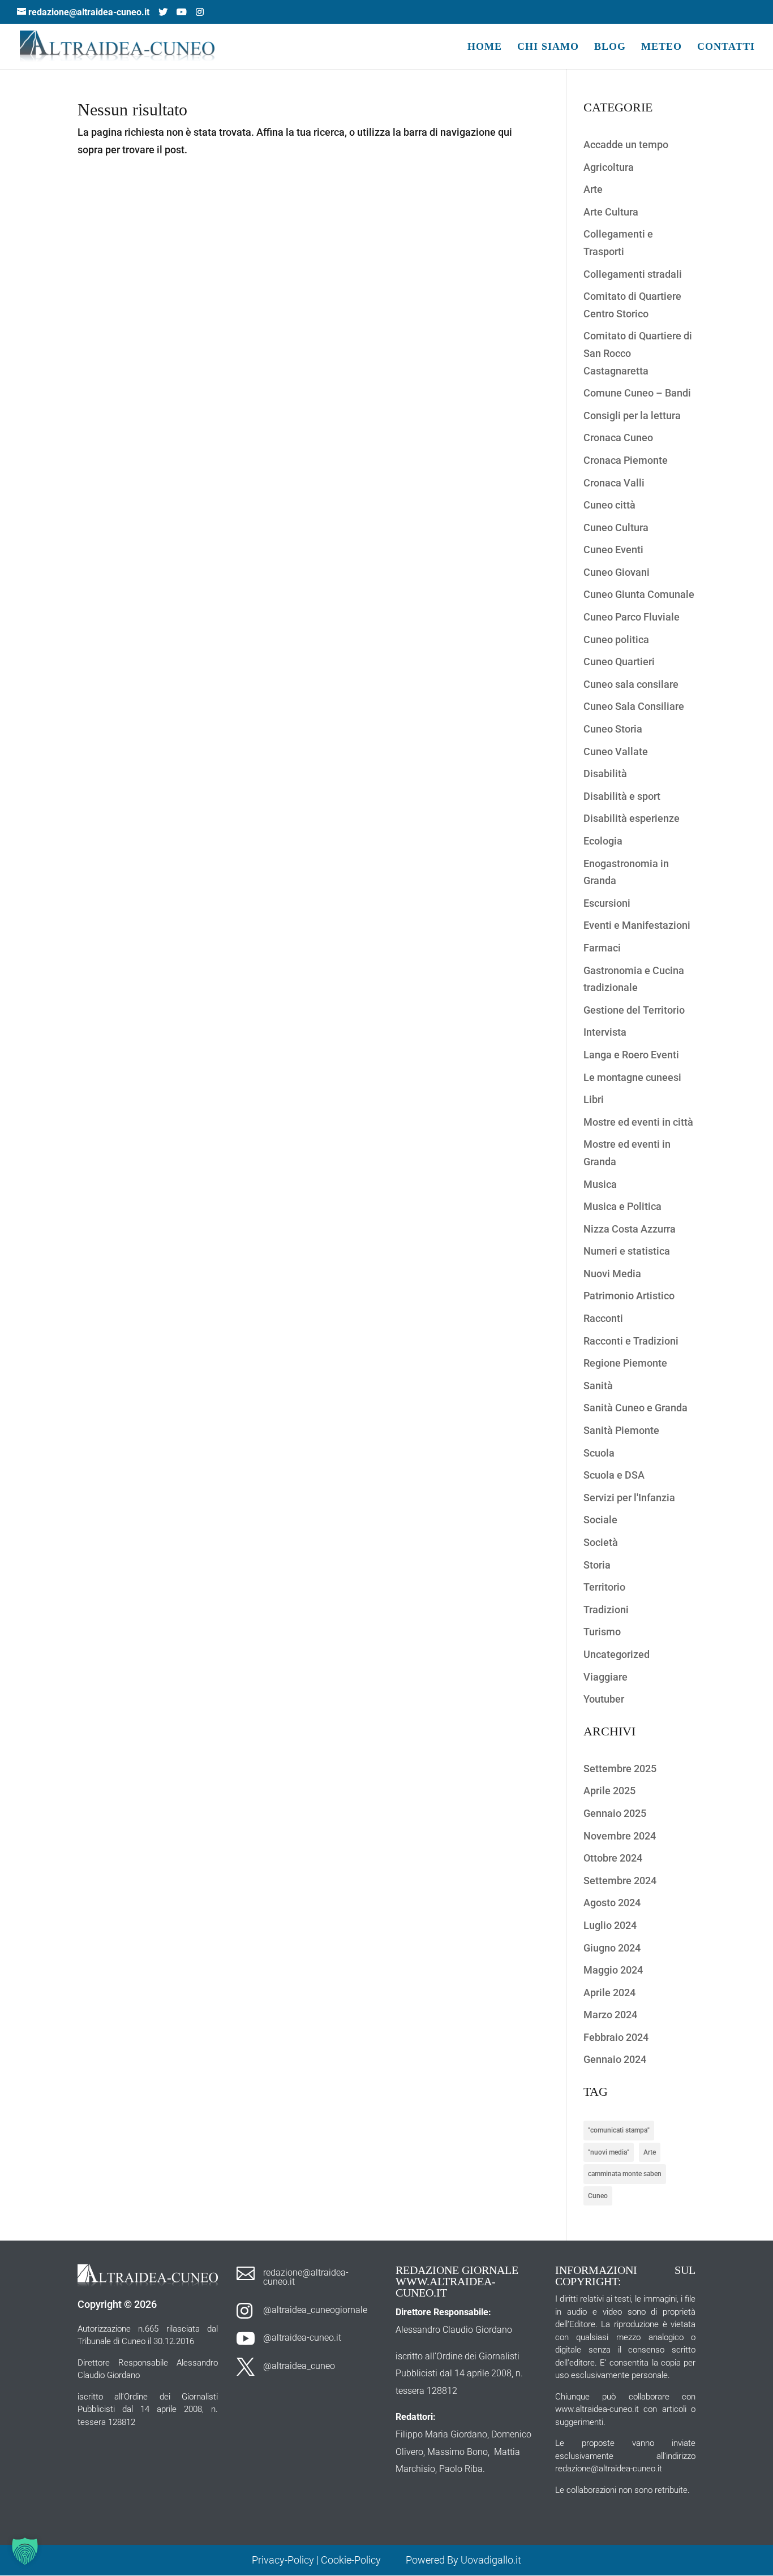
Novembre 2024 (620, 1836)
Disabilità (605, 774)
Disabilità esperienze (632, 818)
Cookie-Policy (352, 2560)
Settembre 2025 (620, 1769)
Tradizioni (606, 1610)
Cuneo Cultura (616, 527)
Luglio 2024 (610, 1925)
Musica (600, 1184)
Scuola (599, 1453)
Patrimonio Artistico (629, 1296)
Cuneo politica (616, 639)
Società (601, 1542)
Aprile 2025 (609, 1791)
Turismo (602, 1632)
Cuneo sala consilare (631, 684)
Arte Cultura (611, 212)
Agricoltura (609, 167)
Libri (594, 1099)
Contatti (726, 47)
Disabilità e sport (622, 796)
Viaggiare (605, 1677)
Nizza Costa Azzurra (630, 1229)
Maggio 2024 (613, 1970)
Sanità (598, 1386)
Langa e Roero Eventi (631, 1055)
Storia (597, 1565)
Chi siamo (548, 47)
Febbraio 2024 (616, 2037)
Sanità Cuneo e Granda (635, 1408)
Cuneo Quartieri (619, 662)
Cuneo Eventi (613, 550)
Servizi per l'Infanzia (629, 1498)
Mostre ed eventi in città (638, 1122)
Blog (610, 47)
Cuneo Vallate (616, 751)
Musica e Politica (622, 1206)
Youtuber (604, 1699)
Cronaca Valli (614, 483)
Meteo (662, 47)
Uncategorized (617, 1654)
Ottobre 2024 (613, 1858)
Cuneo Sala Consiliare (634, 706)
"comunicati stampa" (619, 2130)
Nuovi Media (612, 1274)
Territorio (604, 1587)
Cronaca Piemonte (626, 460)
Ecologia (603, 841)
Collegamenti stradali (633, 274)
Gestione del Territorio (634, 1010)
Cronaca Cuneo (618, 438)
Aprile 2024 (609, 1993)
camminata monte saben (625, 2174)
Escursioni (607, 903)
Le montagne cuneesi (632, 1077)
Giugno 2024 (612, 1948)
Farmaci (602, 948)
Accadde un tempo (626, 145)
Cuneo (598, 2196)
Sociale (600, 1520)
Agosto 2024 (612, 1903)
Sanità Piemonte (621, 1430)
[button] (25, 2551)
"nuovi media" (609, 2152)
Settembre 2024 (620, 1881)
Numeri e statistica (627, 1251)
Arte (593, 189)
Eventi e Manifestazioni (637, 925)
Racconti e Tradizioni (631, 1341)
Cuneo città (609, 505)
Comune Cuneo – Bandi (637, 393)
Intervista (605, 1032)
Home (485, 47)
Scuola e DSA (614, 1475)
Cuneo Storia (613, 729)
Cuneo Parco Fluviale (632, 617)
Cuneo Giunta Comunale (639, 594)
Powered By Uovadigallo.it (463, 2560)
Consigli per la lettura (632, 415)
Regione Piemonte (625, 1363)
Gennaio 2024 (615, 2059)
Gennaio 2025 (615, 1813)
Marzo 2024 (610, 2015)
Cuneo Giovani (617, 572)
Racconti (603, 1318)
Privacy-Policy (283, 2560)
